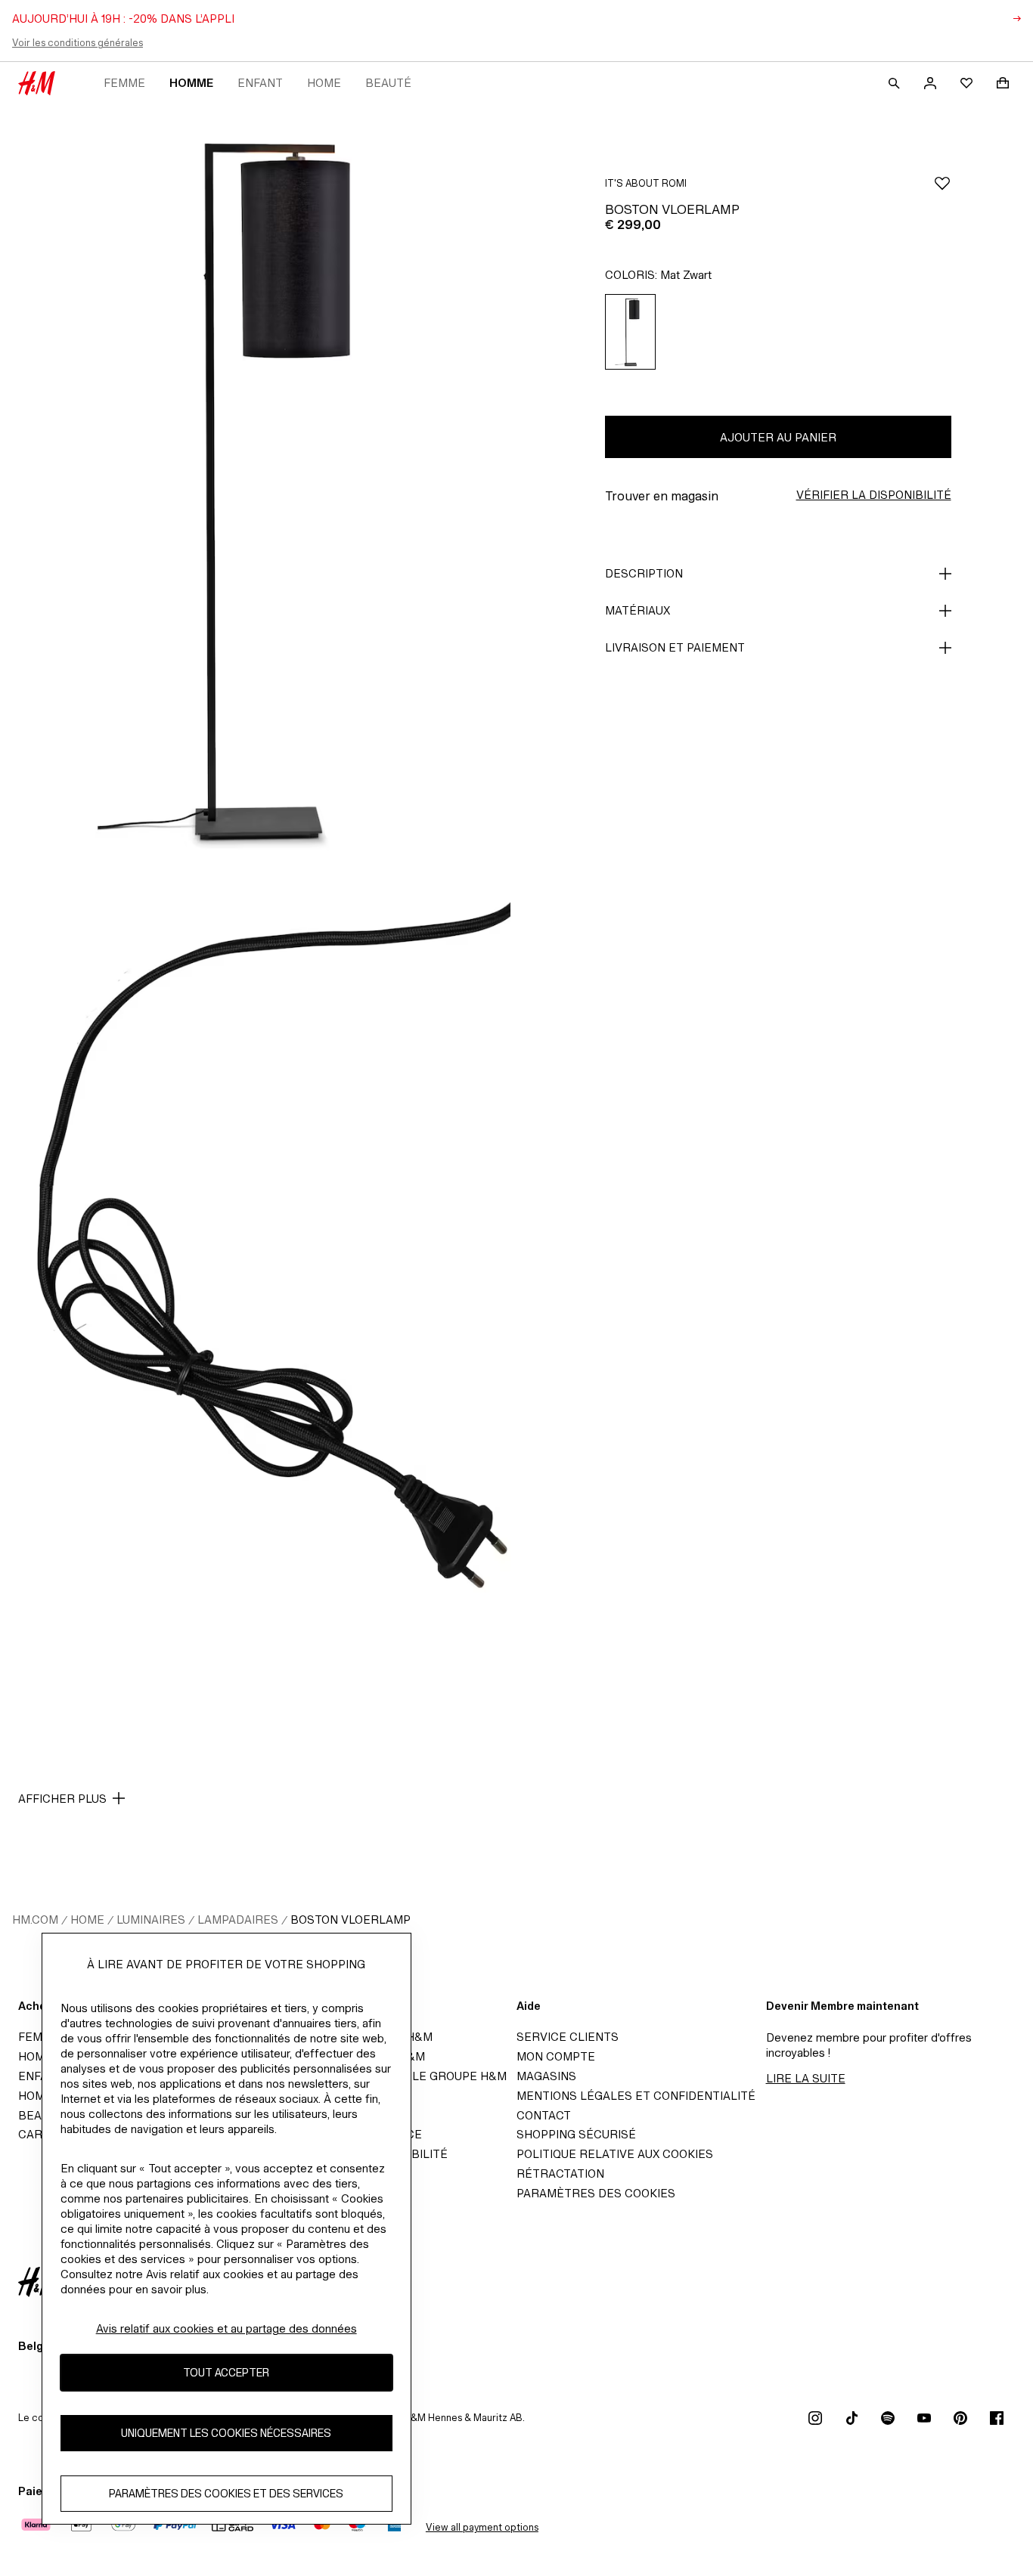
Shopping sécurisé (576, 2134)
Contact (544, 2115)
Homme (191, 83)
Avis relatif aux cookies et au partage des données (226, 2328)
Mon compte (556, 2056)
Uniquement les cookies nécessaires (226, 2433)
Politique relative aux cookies (615, 2154)
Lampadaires (238, 1920)
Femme (124, 83)
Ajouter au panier (778, 437)
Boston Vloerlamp (351, 1920)
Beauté (388, 83)
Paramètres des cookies (596, 2193)
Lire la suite (806, 2078)
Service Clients (568, 2037)
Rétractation (560, 2173)
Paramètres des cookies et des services (226, 2493)
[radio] (630, 332)
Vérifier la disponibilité (874, 495)
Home (324, 83)
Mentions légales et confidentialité (636, 2096)
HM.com (35, 1920)
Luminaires (151, 1920)
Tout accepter (226, 2372)
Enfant (260, 83)
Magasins (546, 2076)
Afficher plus (62, 1799)
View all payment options (482, 2527)
